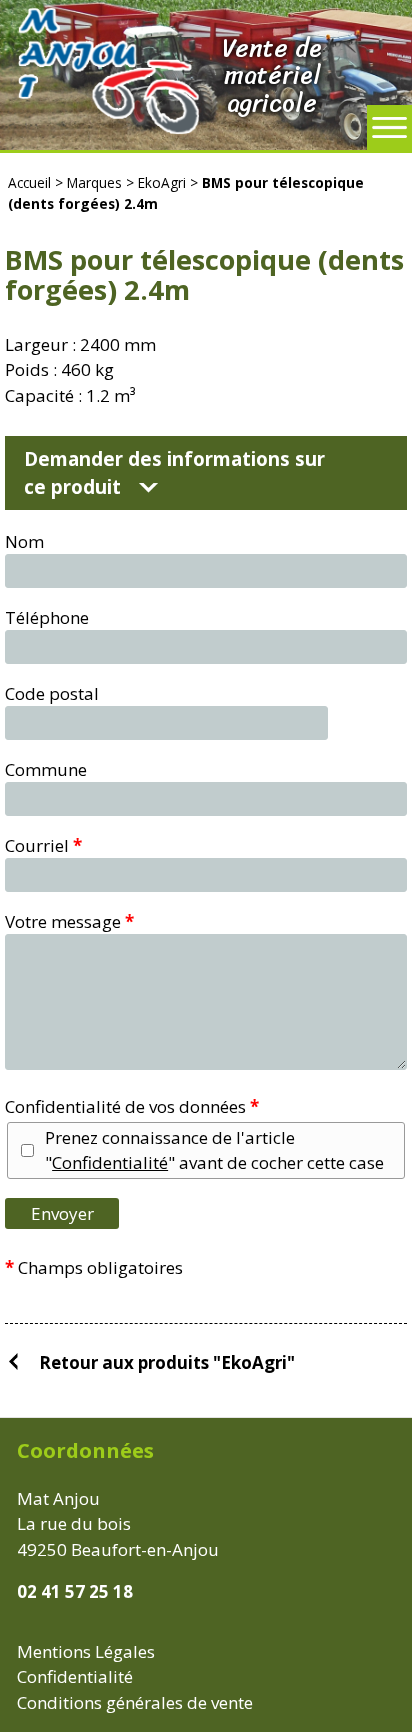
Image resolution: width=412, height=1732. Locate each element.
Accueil (29, 182)
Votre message (69, 921)
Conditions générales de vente (135, 1702)
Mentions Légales (86, 1651)
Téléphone (47, 617)
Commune (46, 769)
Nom (24, 541)
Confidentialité (110, 1162)
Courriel (43, 845)
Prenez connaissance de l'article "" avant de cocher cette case (214, 1150)
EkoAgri (162, 182)
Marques (94, 182)
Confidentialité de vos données (132, 1106)
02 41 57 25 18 (75, 1591)
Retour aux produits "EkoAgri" (167, 1361)
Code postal (52, 693)
